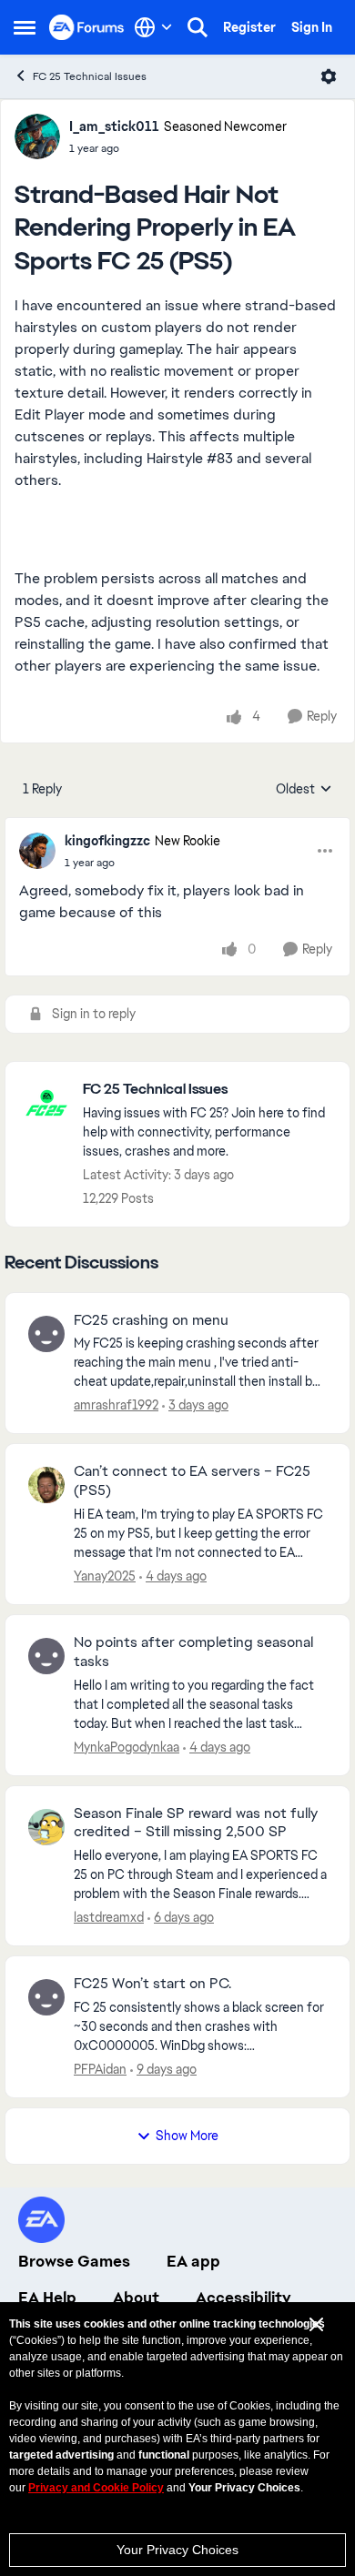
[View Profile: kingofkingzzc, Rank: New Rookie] (37, 851)
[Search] (198, 27)
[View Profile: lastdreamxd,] (46, 1827)
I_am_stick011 (114, 126)
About (136, 2298)
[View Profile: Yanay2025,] (46, 1485)
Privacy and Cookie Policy (96, 2488)
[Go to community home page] (87, 27)
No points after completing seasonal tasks (193, 1652)
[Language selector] (153, 27)
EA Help (47, 2298)
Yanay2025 (105, 1576)
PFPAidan (100, 2069)
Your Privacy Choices (177, 2550)
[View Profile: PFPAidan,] (46, 1997)
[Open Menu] (329, 76)
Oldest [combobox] (304, 790)
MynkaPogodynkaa (127, 1747)
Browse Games (74, 2261)
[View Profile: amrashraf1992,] (46, 1334)
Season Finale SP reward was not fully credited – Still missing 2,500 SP (196, 1823)
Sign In (312, 27)
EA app (193, 2261)
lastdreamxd (109, 1917)
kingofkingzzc (107, 841)
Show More (187, 2136)
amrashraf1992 (116, 1405)
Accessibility (243, 2298)
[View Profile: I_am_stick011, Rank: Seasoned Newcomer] (37, 136)
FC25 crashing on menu (151, 1320)
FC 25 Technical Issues (90, 76)
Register (249, 27)
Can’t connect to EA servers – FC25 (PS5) (192, 1481)
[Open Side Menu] (25, 27)
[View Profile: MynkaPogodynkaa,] (46, 1656)
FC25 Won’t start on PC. (152, 1984)
